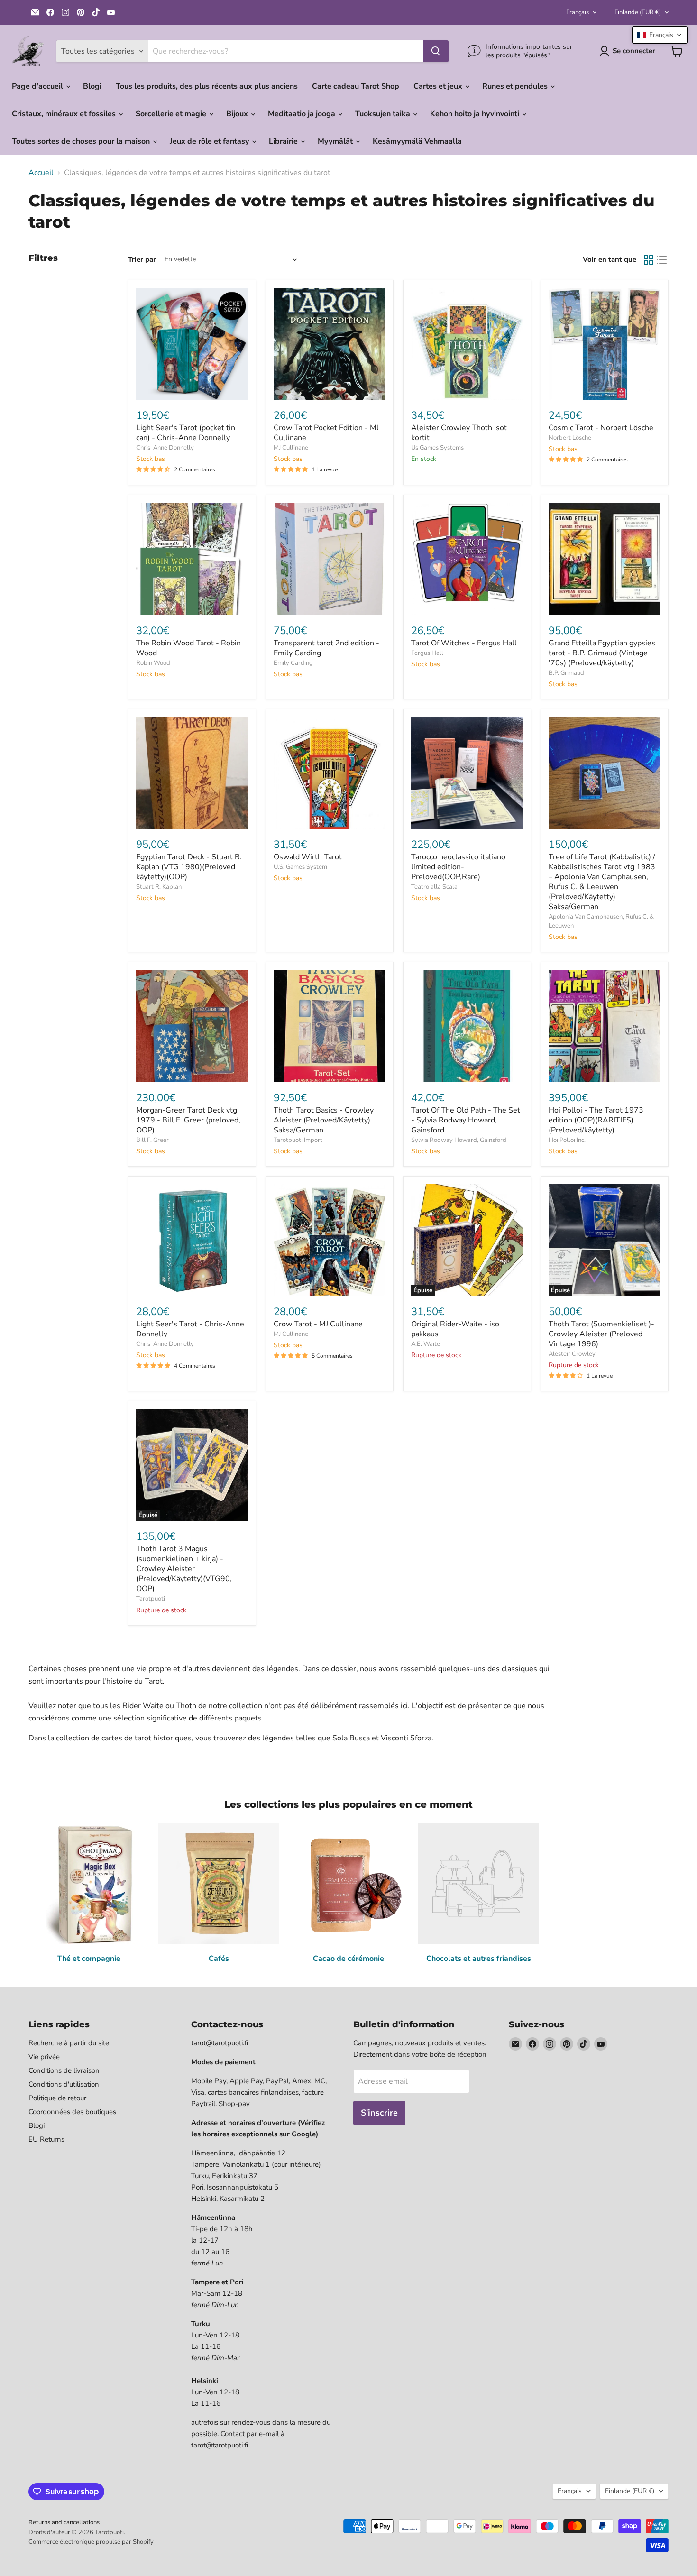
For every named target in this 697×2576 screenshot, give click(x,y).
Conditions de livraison (64, 2070)
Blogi (92, 86)
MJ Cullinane (291, 448)
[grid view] (649, 260)
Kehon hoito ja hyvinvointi (476, 114)
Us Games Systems (437, 448)
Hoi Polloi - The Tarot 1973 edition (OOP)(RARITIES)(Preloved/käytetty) (596, 1120)
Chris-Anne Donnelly (165, 448)
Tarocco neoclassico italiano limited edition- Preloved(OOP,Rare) (458, 867)
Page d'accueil (38, 86)
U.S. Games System (300, 867)
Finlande (638, 12)
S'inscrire (379, 2113)
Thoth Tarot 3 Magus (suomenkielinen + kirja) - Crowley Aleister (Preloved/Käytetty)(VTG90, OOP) (184, 1569)
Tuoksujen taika (384, 114)
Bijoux (238, 114)
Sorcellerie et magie (172, 114)
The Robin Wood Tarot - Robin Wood (188, 648)
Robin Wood (153, 663)
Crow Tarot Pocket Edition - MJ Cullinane (326, 433)
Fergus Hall (427, 653)
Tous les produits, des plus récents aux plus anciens (207, 86)
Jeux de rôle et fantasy (210, 141)
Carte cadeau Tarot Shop (356, 86)
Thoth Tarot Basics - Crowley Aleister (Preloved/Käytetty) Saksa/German (324, 1120)
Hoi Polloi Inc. (567, 1140)
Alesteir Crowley (572, 1354)
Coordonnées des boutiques (72, 2112)
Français (578, 12)
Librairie (284, 141)
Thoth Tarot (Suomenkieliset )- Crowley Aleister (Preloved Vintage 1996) (601, 1334)
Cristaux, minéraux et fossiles (65, 114)
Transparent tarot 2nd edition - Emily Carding (326, 648)
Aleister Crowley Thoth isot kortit (459, 433)
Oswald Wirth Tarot (308, 857)
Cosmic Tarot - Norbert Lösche (601, 428)
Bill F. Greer (152, 1140)
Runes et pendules (516, 86)
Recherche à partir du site (69, 2043)
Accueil (41, 173)
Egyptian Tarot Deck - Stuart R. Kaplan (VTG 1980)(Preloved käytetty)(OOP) (189, 867)
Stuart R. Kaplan (159, 887)
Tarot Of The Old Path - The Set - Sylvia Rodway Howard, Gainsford (466, 1120)
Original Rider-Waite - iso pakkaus (455, 1329)
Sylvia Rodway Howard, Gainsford (459, 1140)
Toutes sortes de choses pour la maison (82, 141)
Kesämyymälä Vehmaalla (417, 141)
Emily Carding (293, 663)
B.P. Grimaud (566, 673)
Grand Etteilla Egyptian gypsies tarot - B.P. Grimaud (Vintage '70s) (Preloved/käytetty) (602, 653)
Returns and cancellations (64, 2522)
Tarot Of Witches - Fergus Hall (464, 643)
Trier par (142, 260)
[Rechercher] (436, 51)
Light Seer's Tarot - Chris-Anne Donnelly (190, 1329)
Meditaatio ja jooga (303, 114)
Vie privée (44, 2057)
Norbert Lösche (570, 438)
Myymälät (336, 141)
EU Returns (46, 2139)
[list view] (662, 260)
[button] (660, 35)
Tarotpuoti (151, 1599)
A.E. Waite (426, 1344)
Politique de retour (57, 2098)
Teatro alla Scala (434, 887)
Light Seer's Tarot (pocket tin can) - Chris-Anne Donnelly (186, 433)
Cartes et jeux (439, 86)
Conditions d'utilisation (64, 2084)
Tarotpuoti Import (298, 1140)
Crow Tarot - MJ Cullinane (318, 1324)
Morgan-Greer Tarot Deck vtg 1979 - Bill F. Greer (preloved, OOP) (188, 1120)
